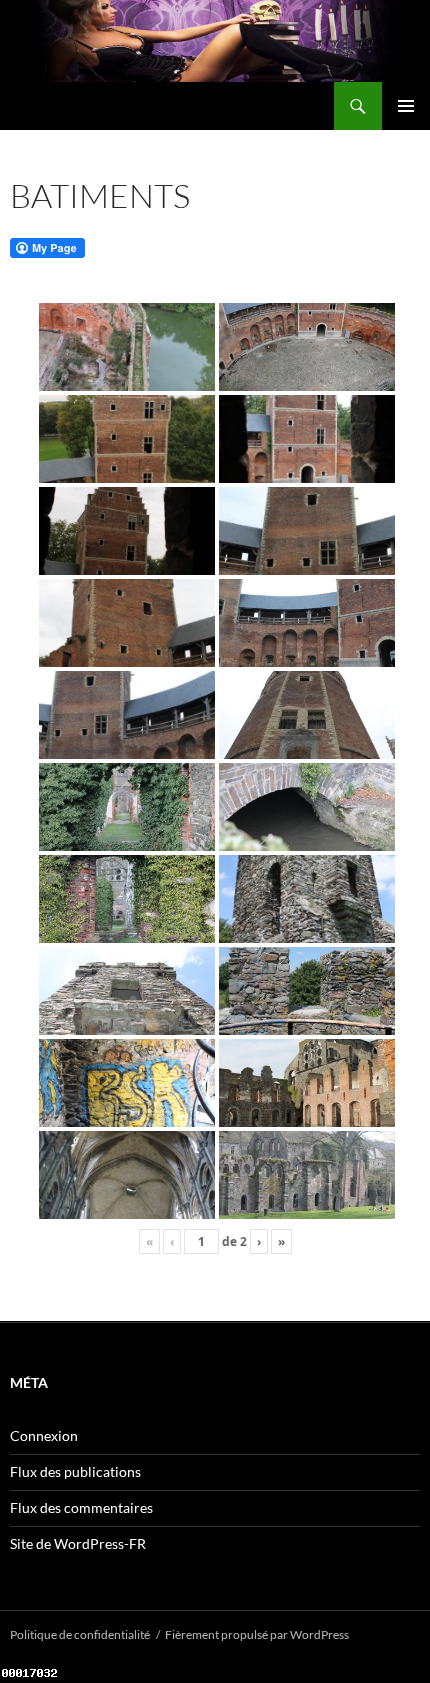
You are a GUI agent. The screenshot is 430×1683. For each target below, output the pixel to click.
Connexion (44, 1435)
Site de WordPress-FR (78, 1543)
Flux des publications (75, 1471)
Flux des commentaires (81, 1507)
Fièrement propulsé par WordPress (257, 1634)
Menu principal (406, 106)
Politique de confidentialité (80, 1634)
